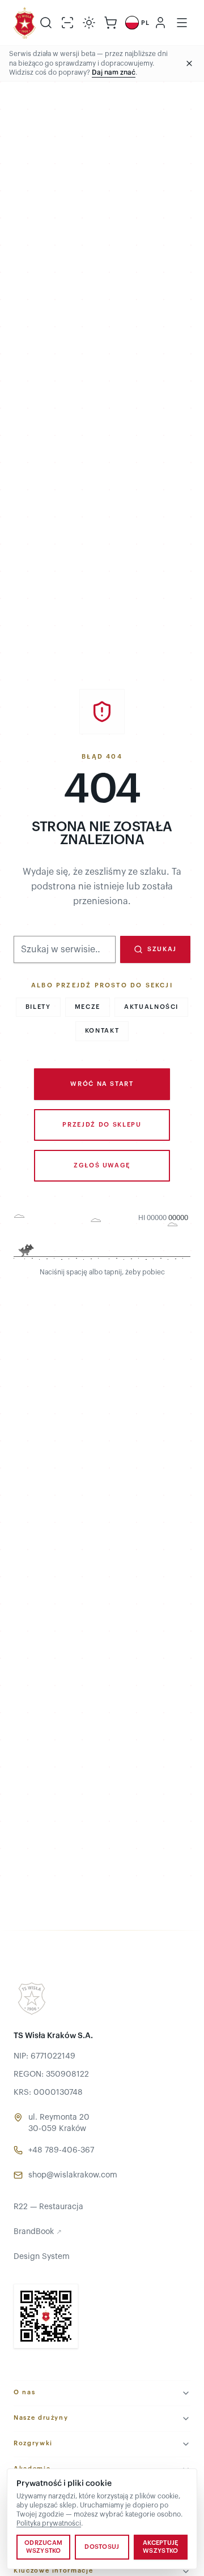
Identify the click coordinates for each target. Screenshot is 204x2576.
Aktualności (151, 1007)
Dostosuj (102, 2547)
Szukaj (162, 949)
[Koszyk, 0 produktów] (110, 23)
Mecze (88, 1007)
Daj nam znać (114, 72)
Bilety (38, 1007)
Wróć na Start (102, 1084)
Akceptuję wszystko (160, 2547)
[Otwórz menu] (182, 23)
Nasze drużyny (41, 2418)
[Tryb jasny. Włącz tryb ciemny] (89, 23)
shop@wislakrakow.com (73, 2175)
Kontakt (102, 1031)
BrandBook (38, 2232)
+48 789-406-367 (61, 2150)
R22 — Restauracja (48, 2207)
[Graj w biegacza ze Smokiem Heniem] (102, 1238)
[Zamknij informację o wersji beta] (189, 63)
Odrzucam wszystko (43, 2547)
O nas (24, 2392)
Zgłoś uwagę (102, 1165)
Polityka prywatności (49, 2523)
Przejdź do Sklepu (102, 1125)
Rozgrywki (33, 2443)
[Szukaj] (46, 23)
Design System (42, 2257)
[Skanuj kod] (67, 23)
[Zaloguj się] (160, 23)
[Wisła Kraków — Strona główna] (25, 23)
